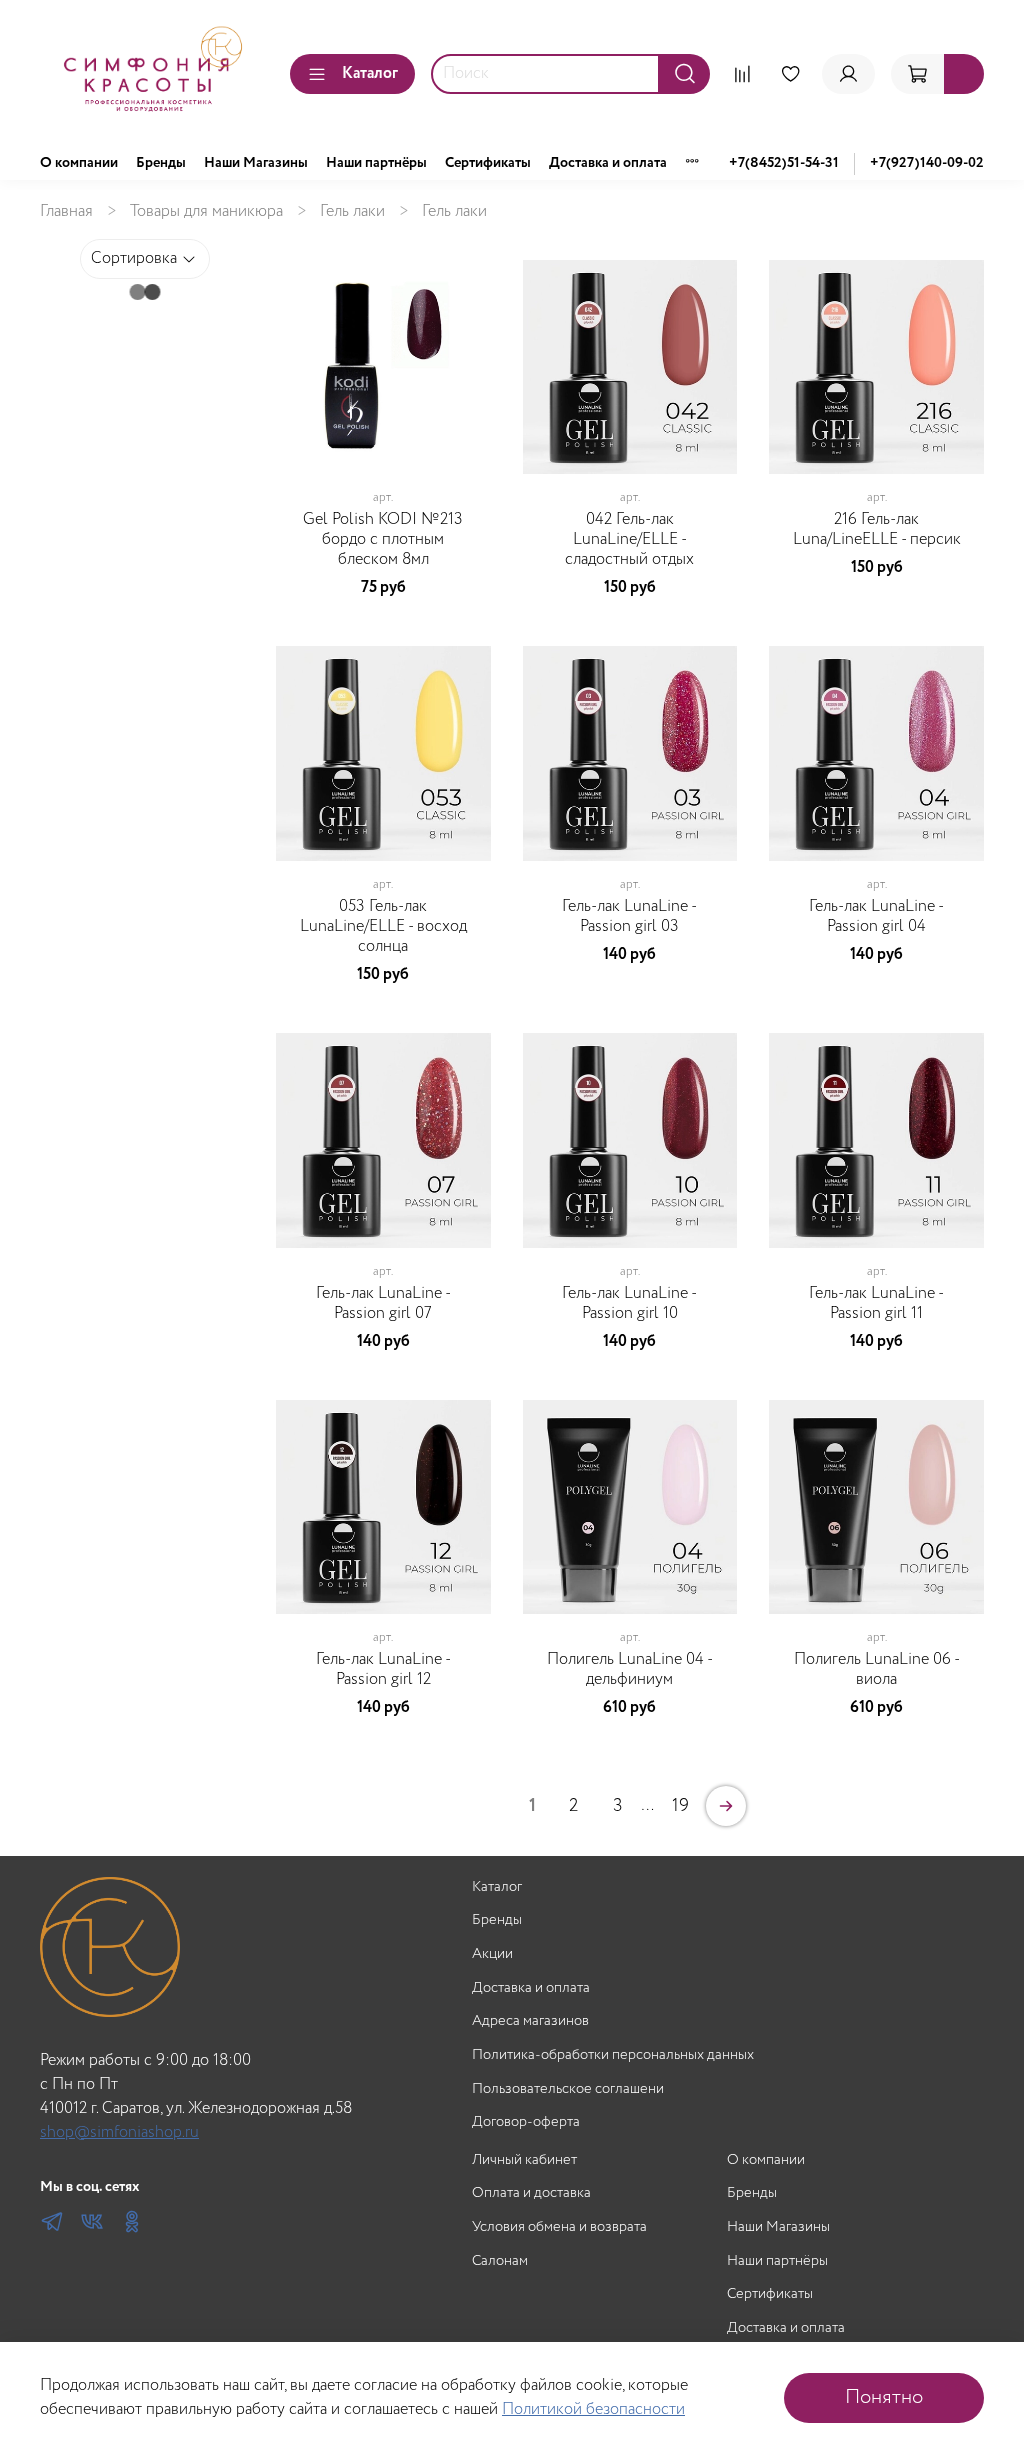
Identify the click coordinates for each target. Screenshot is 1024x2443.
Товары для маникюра (206, 211)
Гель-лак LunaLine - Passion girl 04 (876, 916)
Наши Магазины (256, 163)
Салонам (500, 2261)
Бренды (161, 163)
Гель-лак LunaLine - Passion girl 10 (629, 1303)
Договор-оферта (526, 2122)
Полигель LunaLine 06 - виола (877, 1669)
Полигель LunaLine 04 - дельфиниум (630, 1669)
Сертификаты (488, 163)
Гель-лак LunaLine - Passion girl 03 (629, 916)
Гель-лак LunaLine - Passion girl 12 (383, 1669)
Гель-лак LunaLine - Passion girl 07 (383, 1303)
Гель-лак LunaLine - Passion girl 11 (876, 1303)
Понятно (884, 2397)
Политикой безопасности (593, 2409)
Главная (66, 211)
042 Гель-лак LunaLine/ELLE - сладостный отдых (629, 539)
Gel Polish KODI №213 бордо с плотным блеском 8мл (383, 539)
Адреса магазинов (530, 2021)
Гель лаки (352, 211)
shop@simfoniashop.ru (119, 2132)
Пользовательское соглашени (568, 2089)
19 (680, 1806)
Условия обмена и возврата (559, 2227)
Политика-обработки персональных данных (613, 2055)
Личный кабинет (524, 2160)
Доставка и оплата (608, 163)
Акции (492, 1954)
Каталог (370, 73)
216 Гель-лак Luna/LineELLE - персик (877, 529)
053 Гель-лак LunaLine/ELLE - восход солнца (383, 926)
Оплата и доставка (531, 2193)
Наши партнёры (376, 163)
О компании (79, 163)
